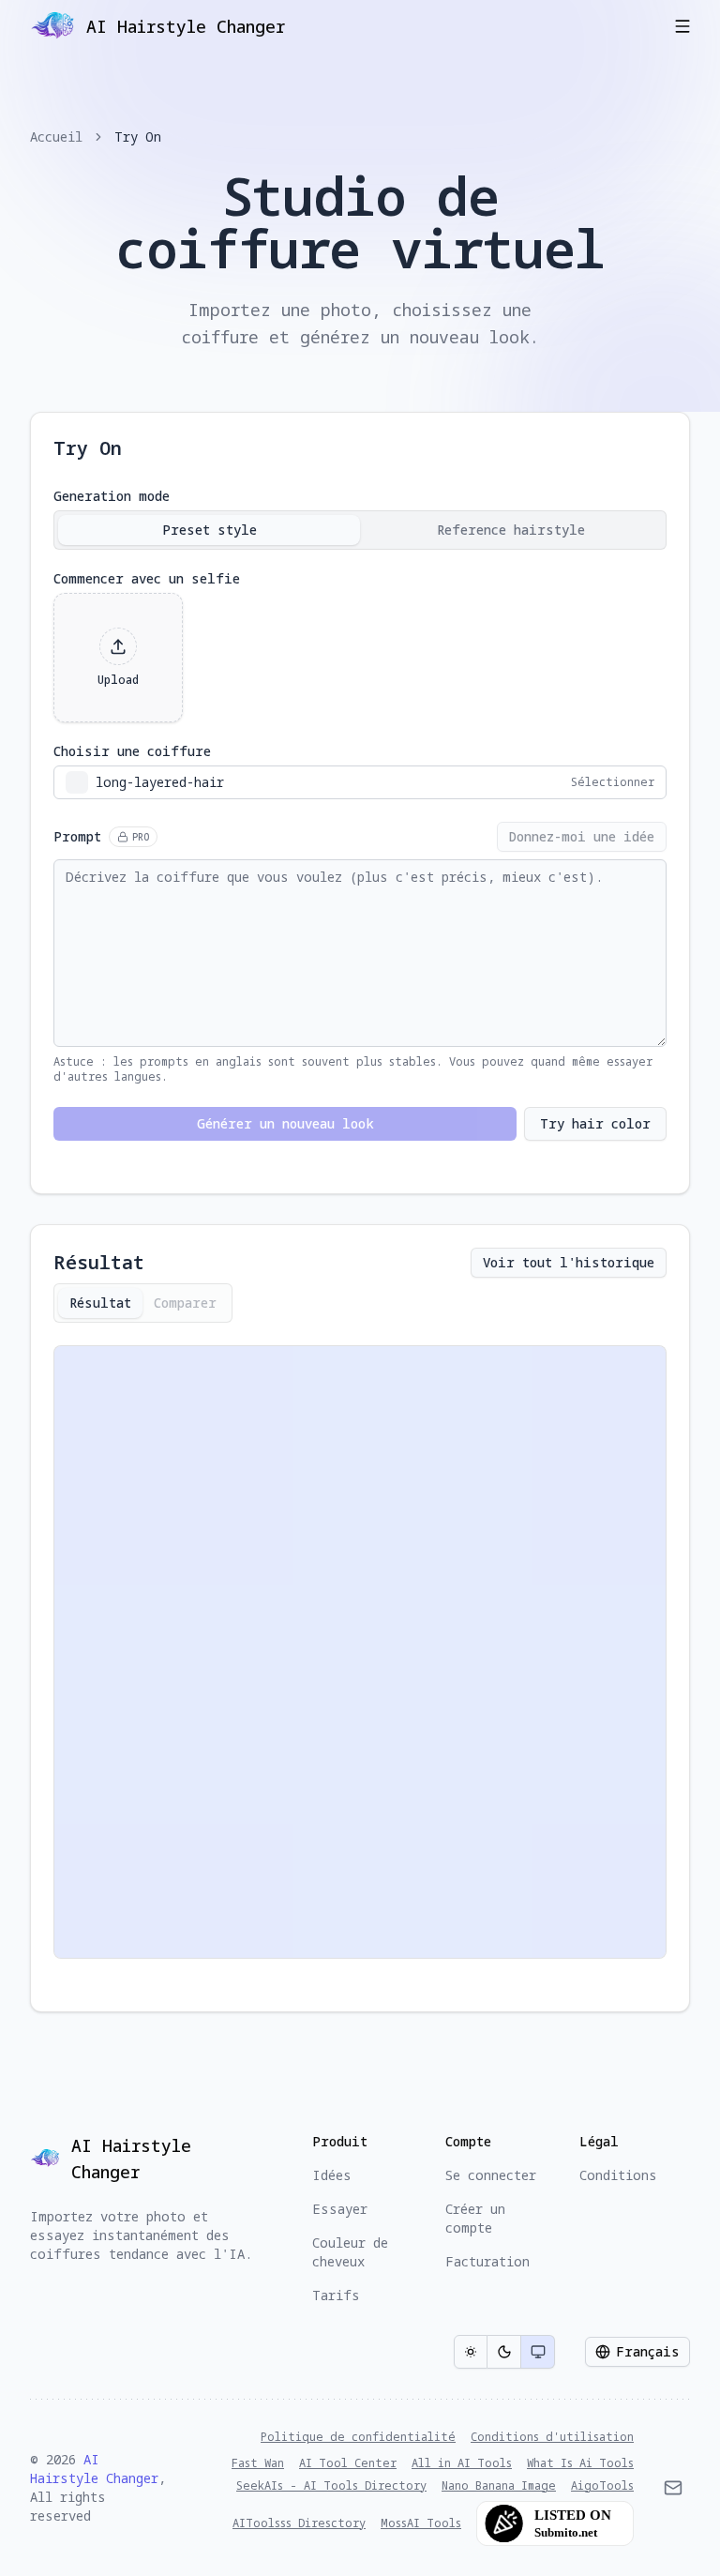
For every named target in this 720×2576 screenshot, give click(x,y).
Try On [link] (138, 136)
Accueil (56, 136)
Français (648, 2351)
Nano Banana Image (499, 2486)
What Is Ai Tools (580, 2463)
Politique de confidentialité (358, 2437)
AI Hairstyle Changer (94, 2469)
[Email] (673, 2488)
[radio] (471, 2352)
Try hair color (595, 1123)
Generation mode (112, 496)
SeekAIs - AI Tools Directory (331, 2486)
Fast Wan (258, 2463)
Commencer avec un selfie (147, 579)
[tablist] (360, 530)
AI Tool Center (348, 2463)
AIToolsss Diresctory (299, 2523)
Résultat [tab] (100, 1303)
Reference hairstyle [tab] (511, 530)
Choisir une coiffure (132, 751)
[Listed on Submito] (555, 2523)
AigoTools (602, 2486)
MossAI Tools (421, 2523)
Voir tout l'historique (569, 1262)
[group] (504, 2352)
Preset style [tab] (210, 530)
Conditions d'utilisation (552, 2437)
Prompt (101, 836)
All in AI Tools (462, 2463)
